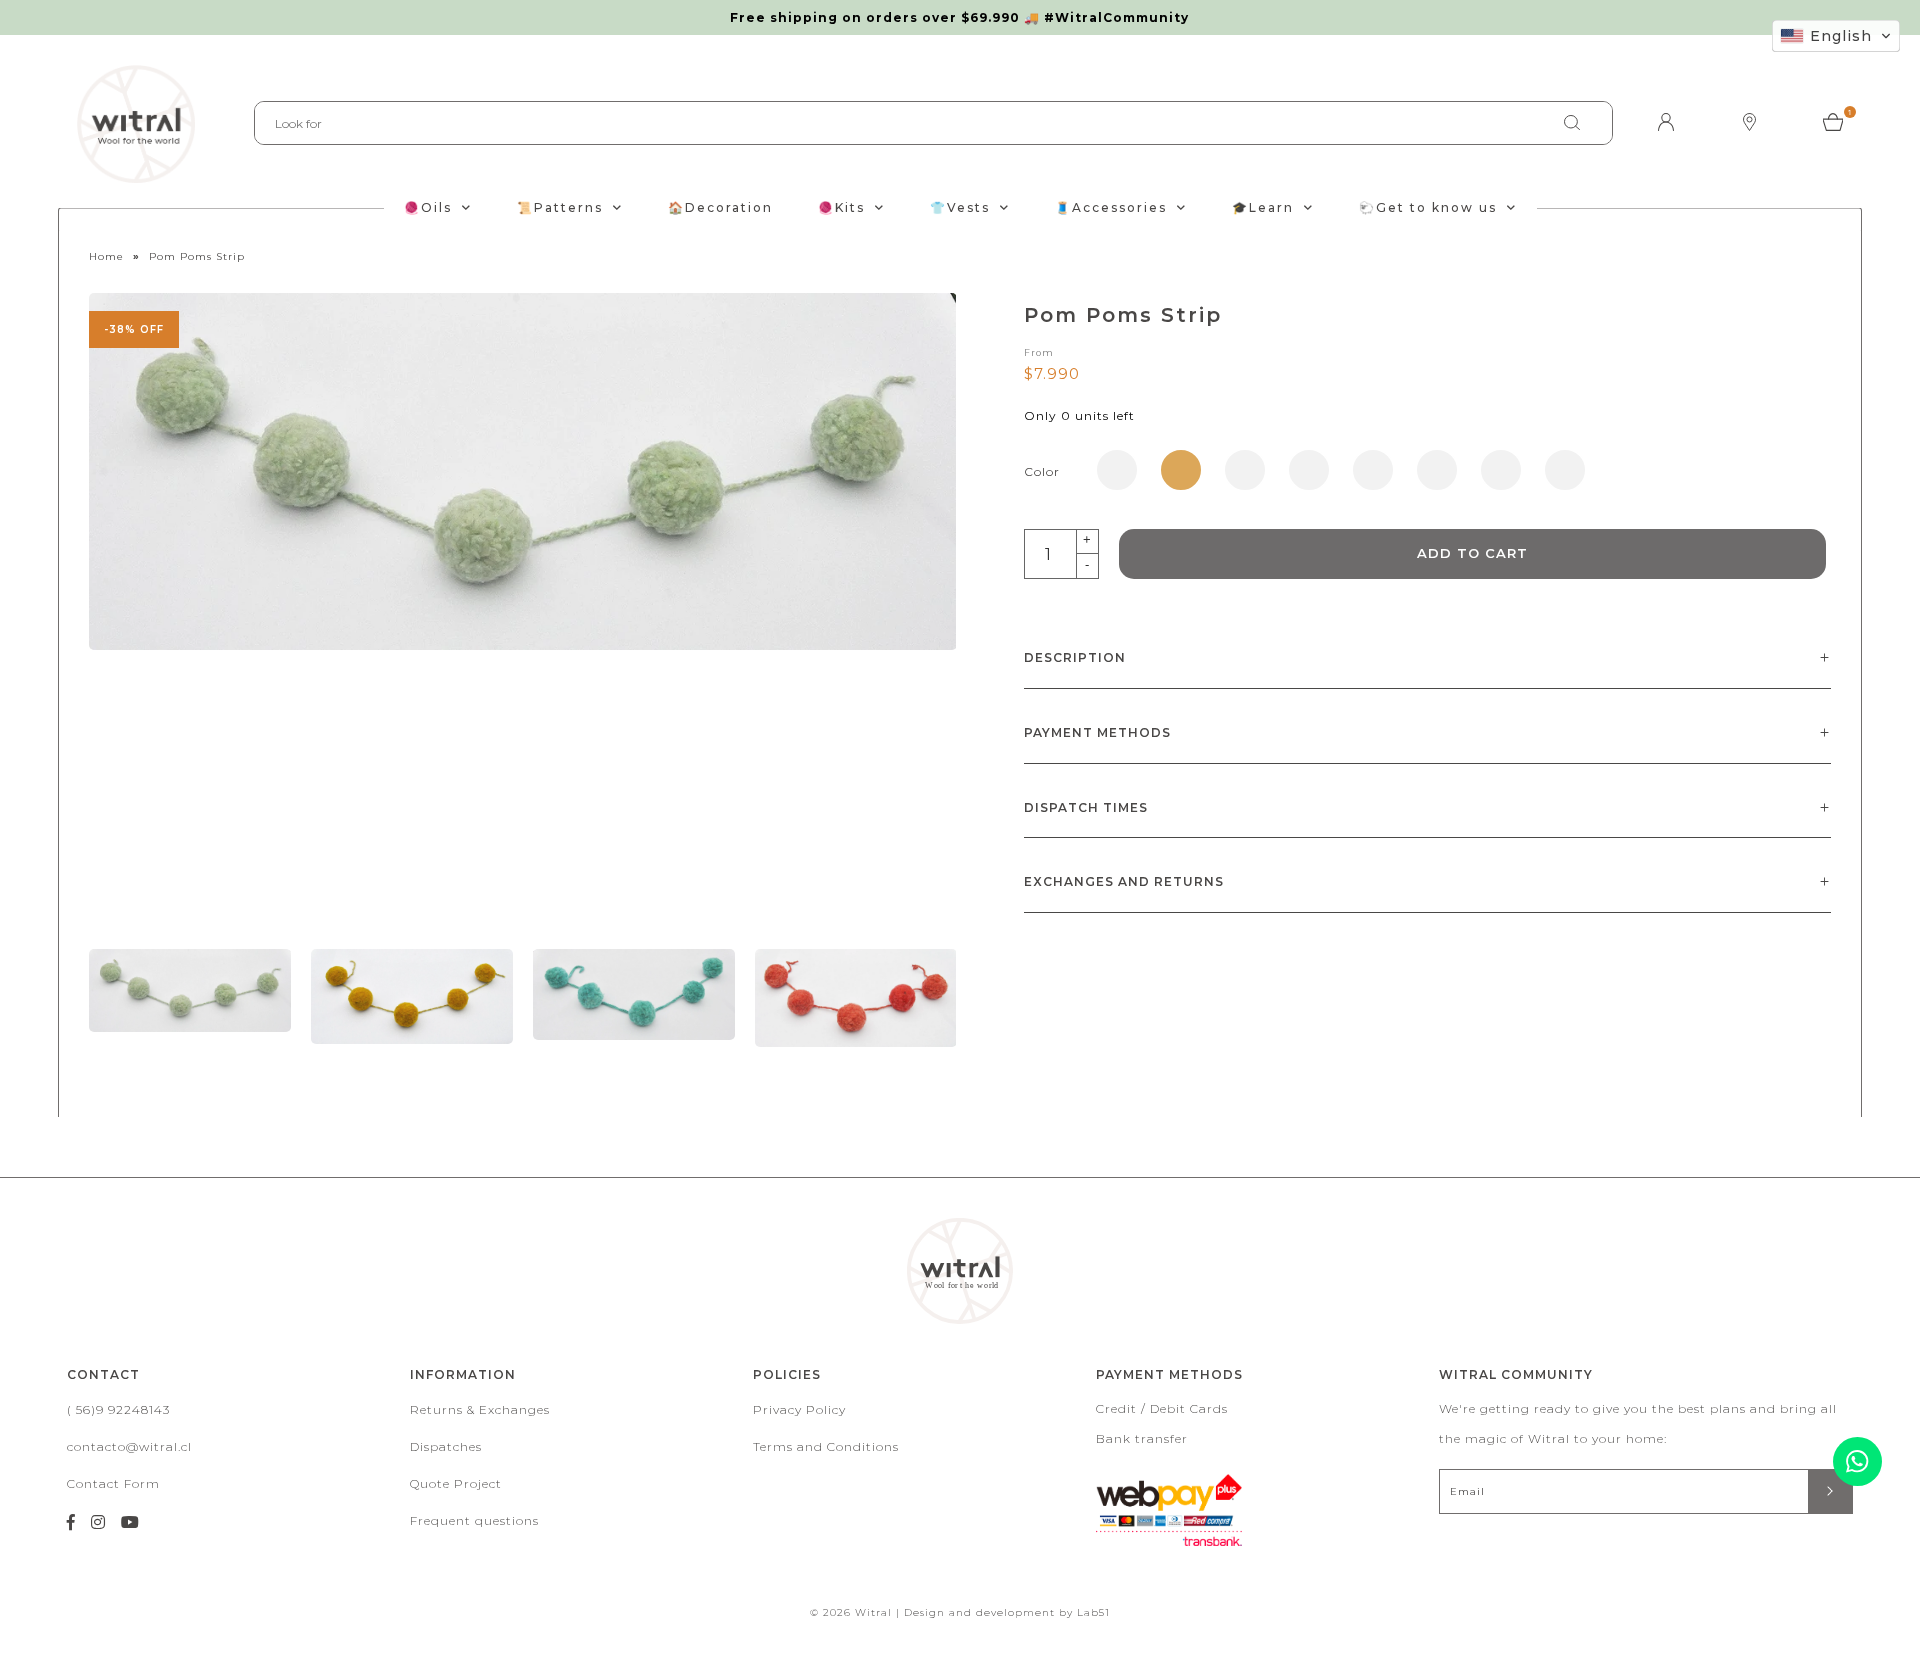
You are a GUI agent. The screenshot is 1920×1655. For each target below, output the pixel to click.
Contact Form (113, 1483)
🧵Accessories (1111, 207)
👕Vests (960, 207)
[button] (1836, 36)
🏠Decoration (720, 207)
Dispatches (446, 1446)
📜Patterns (560, 207)
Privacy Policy (799, 1409)
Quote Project (456, 1483)
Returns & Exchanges (480, 1409)
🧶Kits (841, 207)
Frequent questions (474, 1520)
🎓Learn (1263, 207)
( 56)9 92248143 (118, 1409)
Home (106, 256)
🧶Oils (428, 207)
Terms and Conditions (826, 1446)
